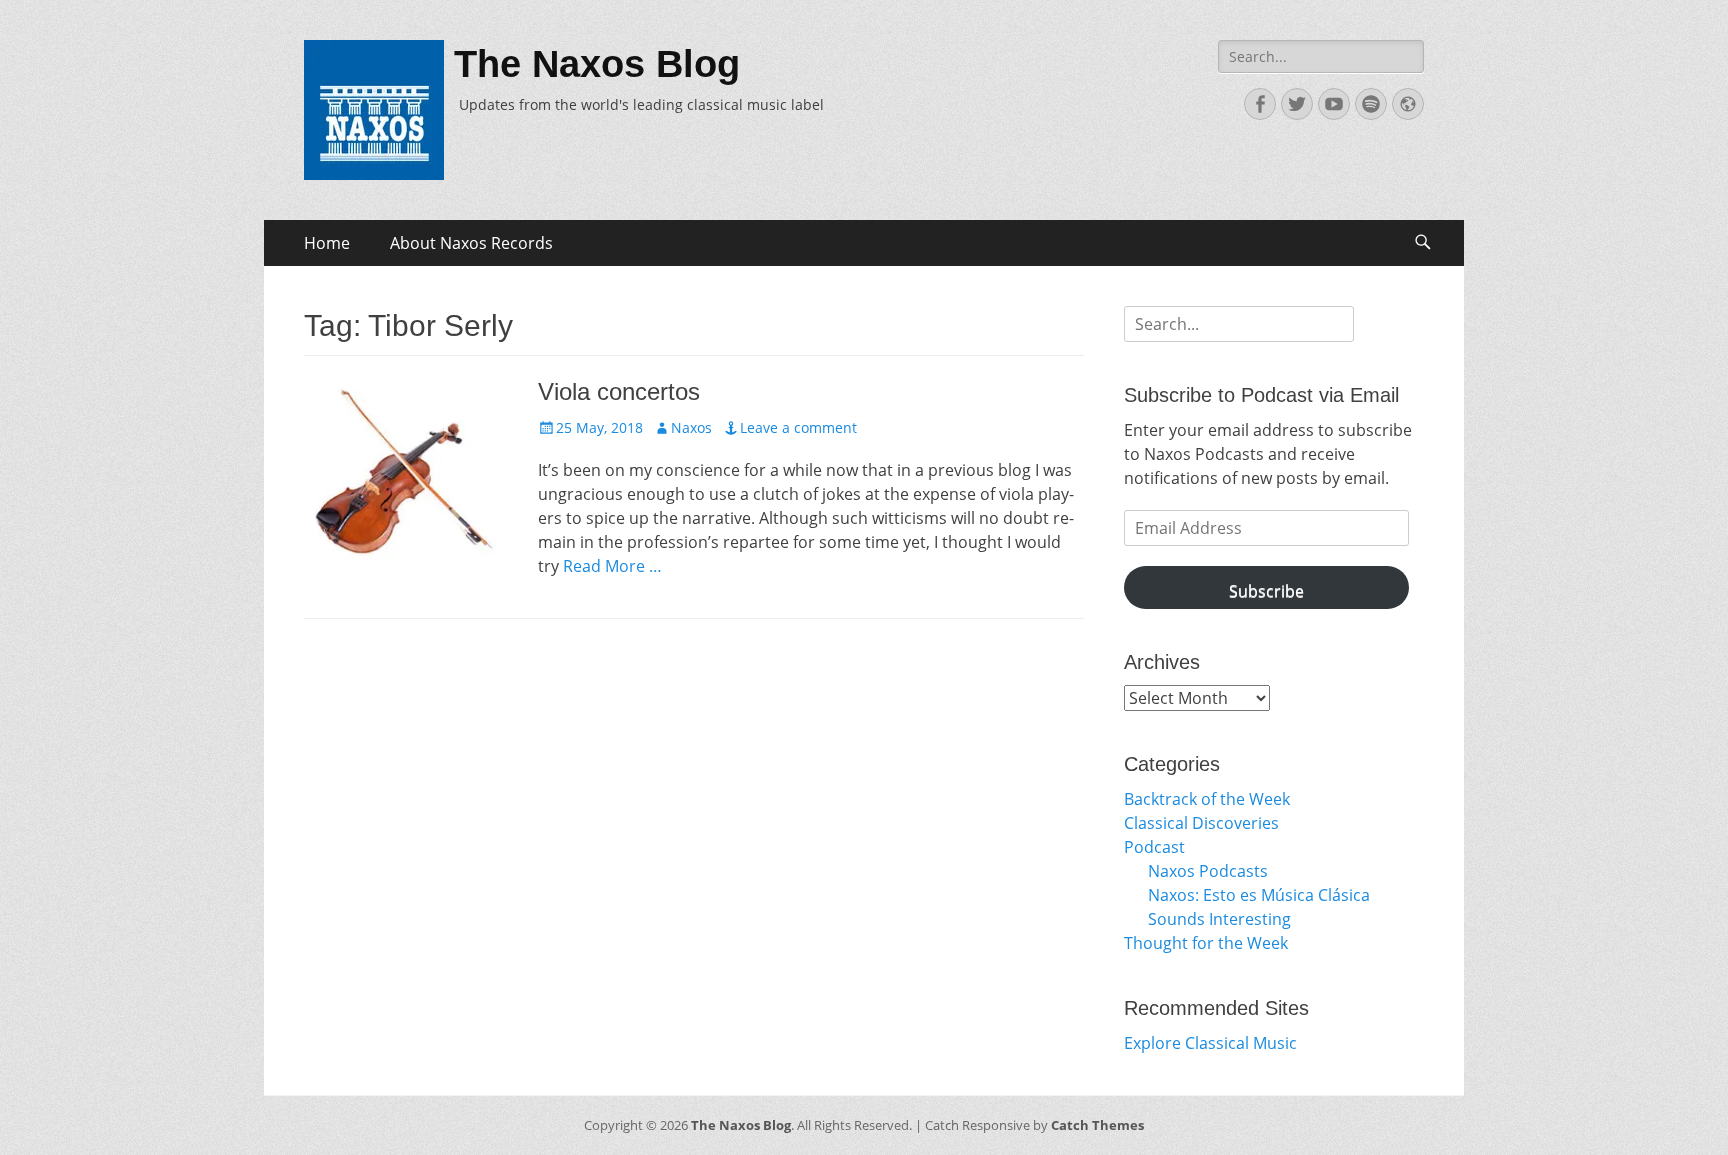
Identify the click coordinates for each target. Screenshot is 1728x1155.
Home (327, 243)
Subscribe (1266, 591)
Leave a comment (798, 427)
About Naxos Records (471, 243)
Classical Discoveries (1201, 823)
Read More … (612, 566)
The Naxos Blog (597, 64)
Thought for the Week (1206, 943)
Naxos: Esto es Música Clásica (1259, 895)
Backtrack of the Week (1207, 799)
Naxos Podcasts (1208, 871)
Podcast (1154, 847)
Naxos (691, 427)
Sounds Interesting (1219, 919)
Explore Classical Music (1210, 1043)
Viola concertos (619, 391)
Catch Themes (1097, 1125)
